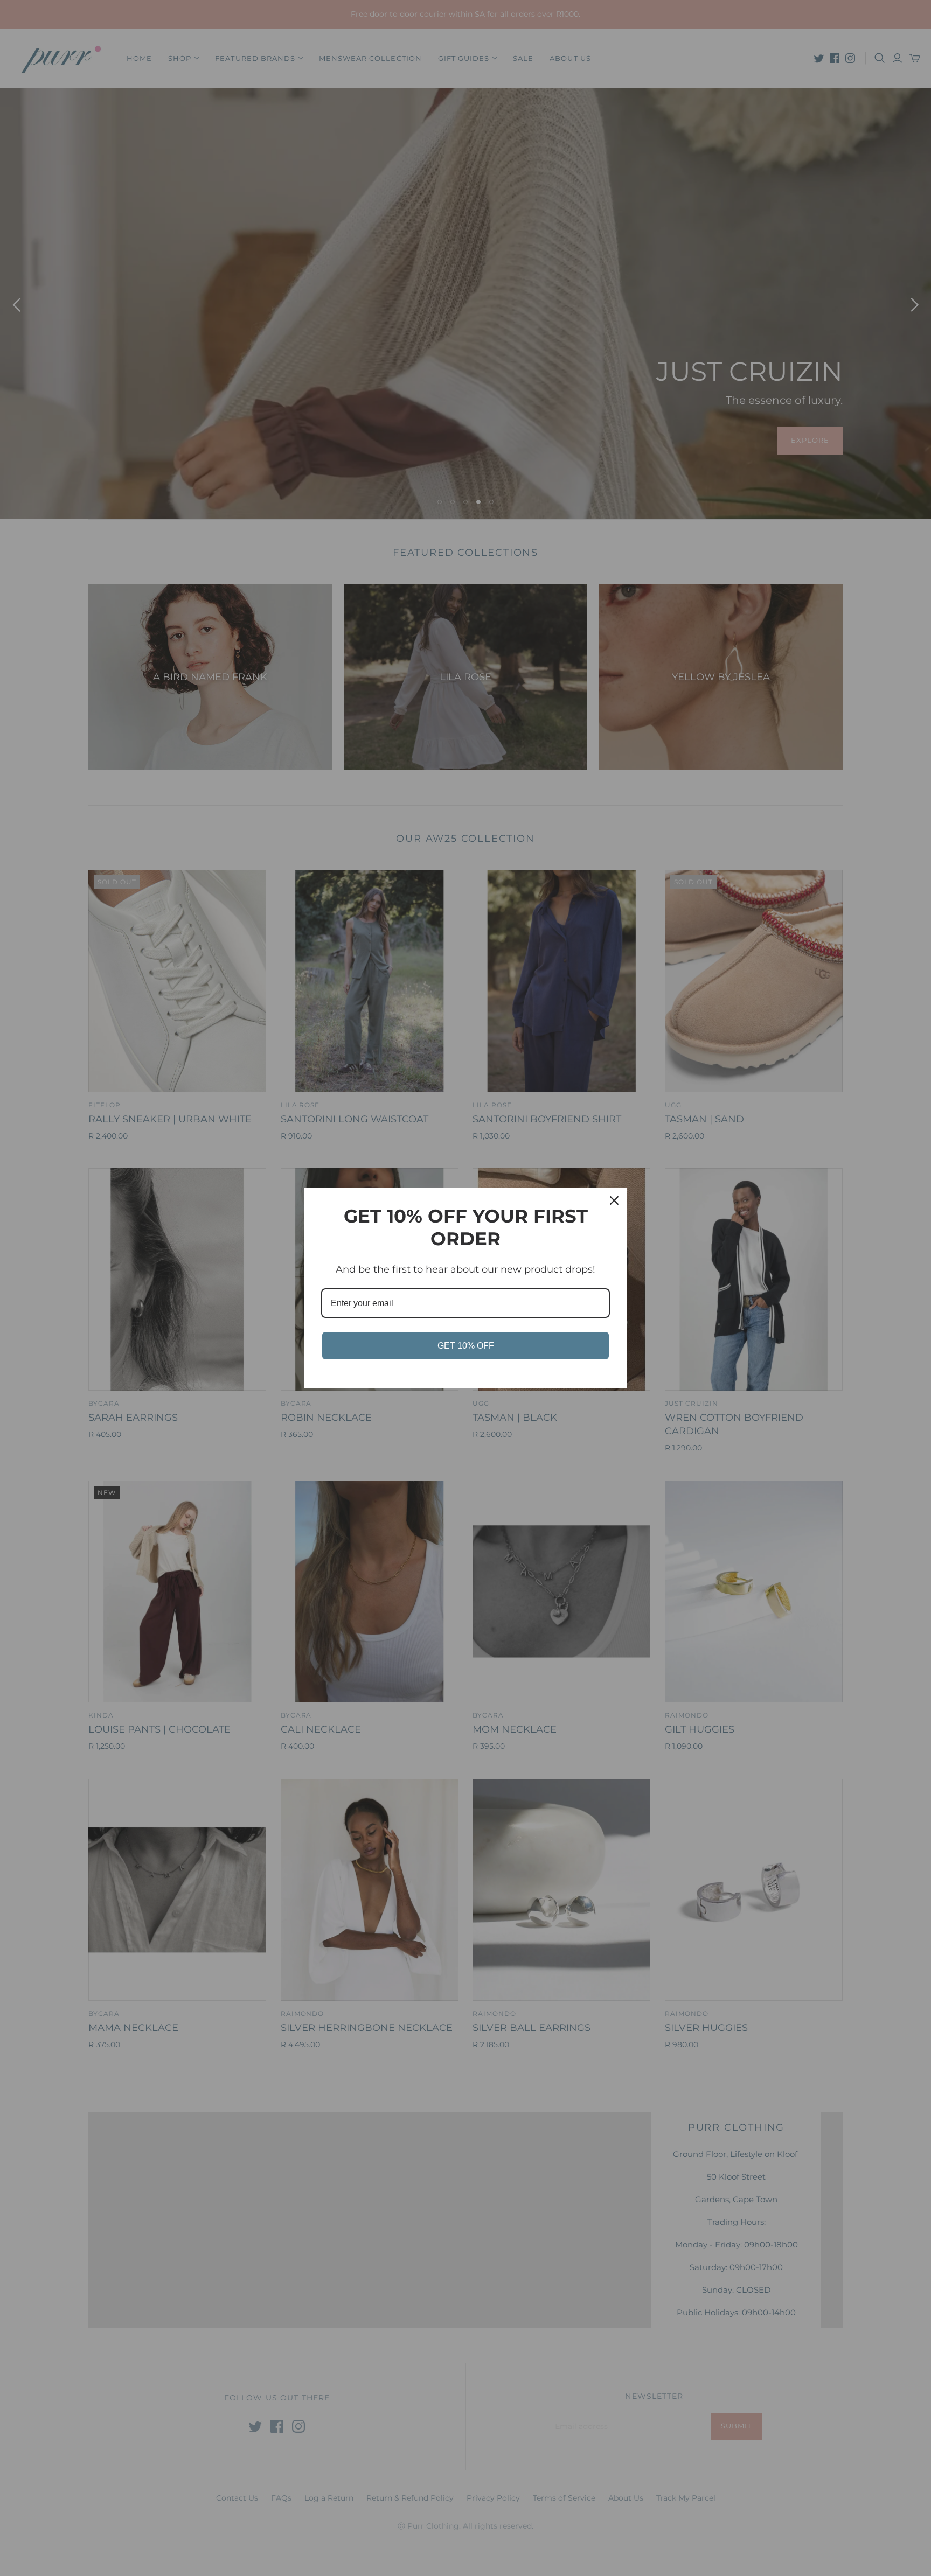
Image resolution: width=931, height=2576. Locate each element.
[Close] (614, 1200)
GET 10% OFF (466, 1346)
